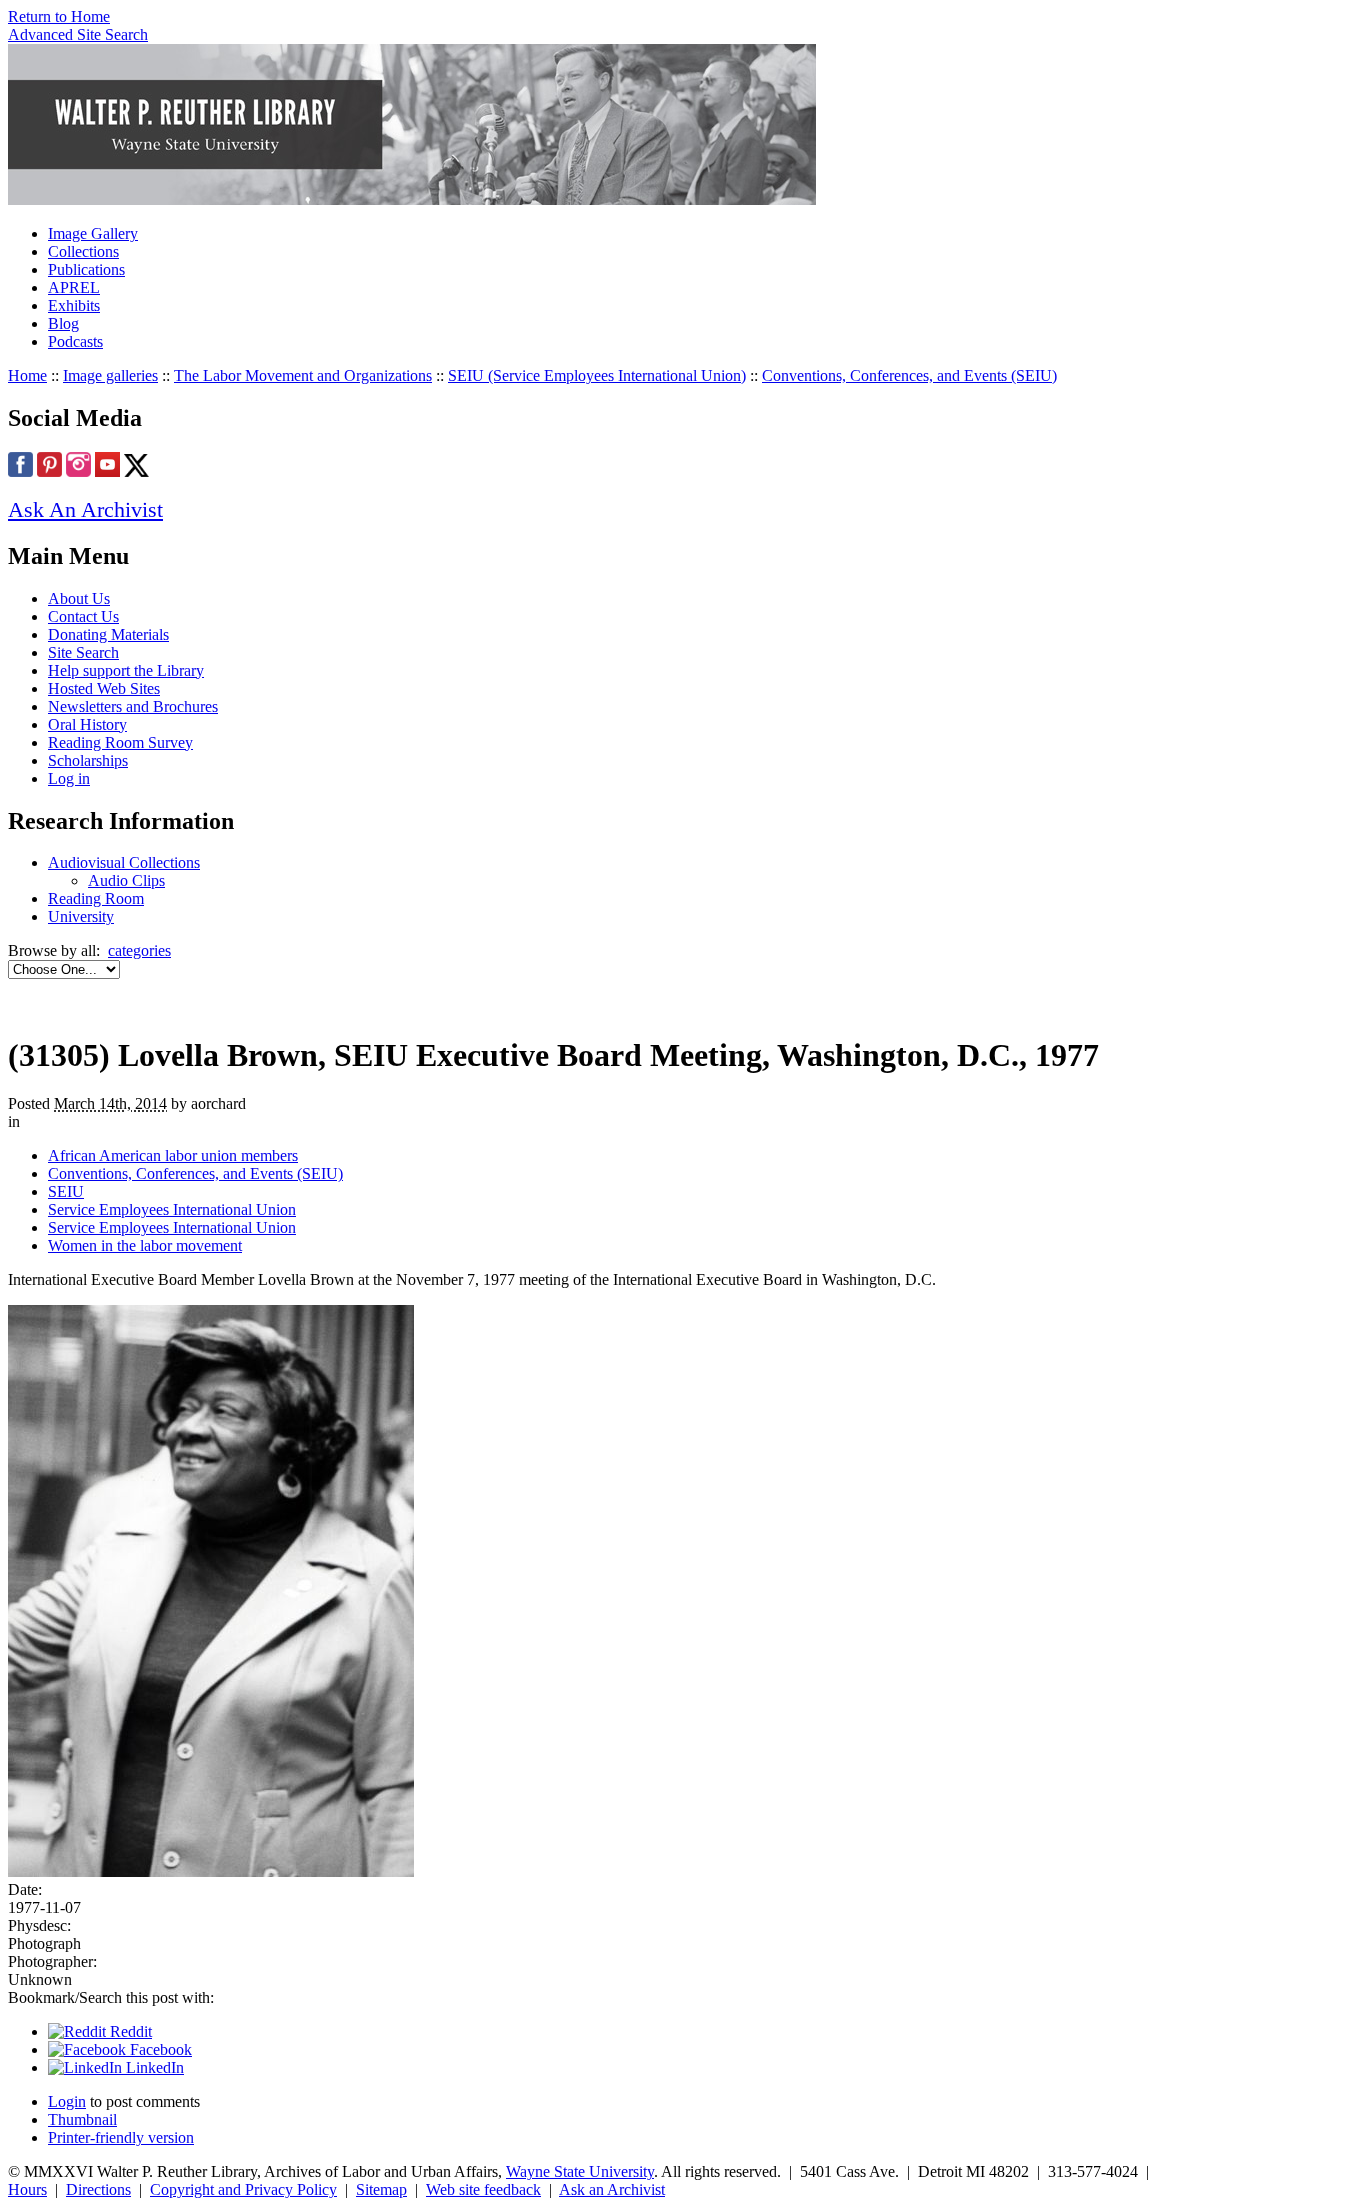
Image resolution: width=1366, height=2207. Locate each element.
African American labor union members (173, 1155)
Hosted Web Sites (104, 688)
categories (139, 950)
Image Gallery (93, 233)
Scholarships (88, 760)
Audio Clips (126, 880)
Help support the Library (126, 670)
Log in (69, 778)
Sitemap (381, 2189)
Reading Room (96, 898)
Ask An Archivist (85, 509)
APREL (74, 287)
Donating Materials (108, 634)
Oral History (87, 724)
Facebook (159, 2049)
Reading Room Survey (120, 742)
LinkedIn (153, 2067)
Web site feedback (483, 2189)
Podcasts (75, 341)
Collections (83, 251)
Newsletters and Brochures (133, 706)
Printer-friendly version (121, 2137)
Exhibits (74, 305)
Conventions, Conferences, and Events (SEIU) (909, 375)
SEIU (66, 1191)
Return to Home (59, 16)
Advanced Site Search (78, 34)
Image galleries (110, 375)
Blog (63, 323)
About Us (79, 598)
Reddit (129, 2031)
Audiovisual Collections (124, 862)
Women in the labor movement (145, 1245)
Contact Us (83, 616)
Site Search (83, 652)
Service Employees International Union (172, 1209)
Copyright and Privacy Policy (243, 2189)
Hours (27, 2189)
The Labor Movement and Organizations (303, 375)
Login (67, 2101)
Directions (98, 2189)
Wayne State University (580, 2171)
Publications (86, 269)
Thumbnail (82, 2119)
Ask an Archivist (612, 2189)
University (81, 916)
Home (27, 375)
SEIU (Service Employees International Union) (597, 375)
